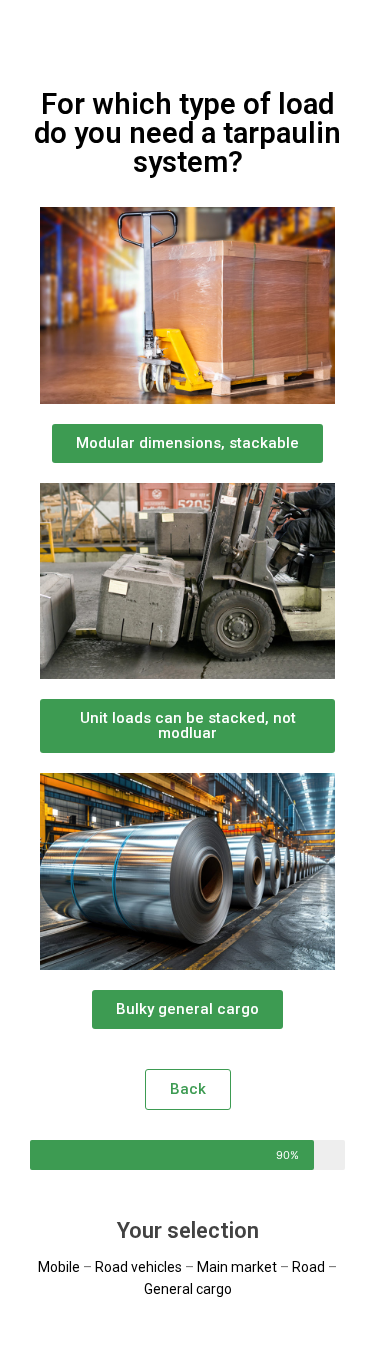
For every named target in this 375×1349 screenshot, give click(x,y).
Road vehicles (138, 1267)
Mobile (59, 1267)
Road (308, 1267)
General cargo (188, 1289)
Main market (237, 1267)
